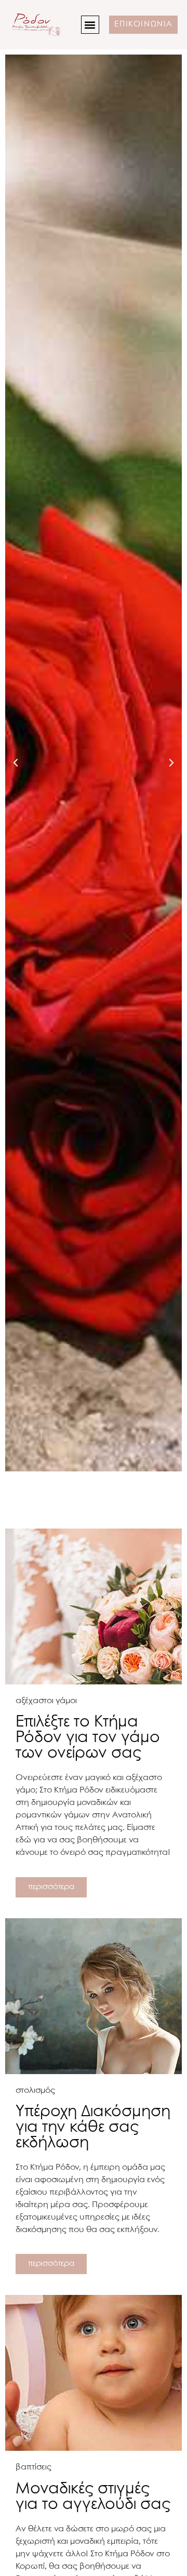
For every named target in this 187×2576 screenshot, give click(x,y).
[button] (90, 25)
